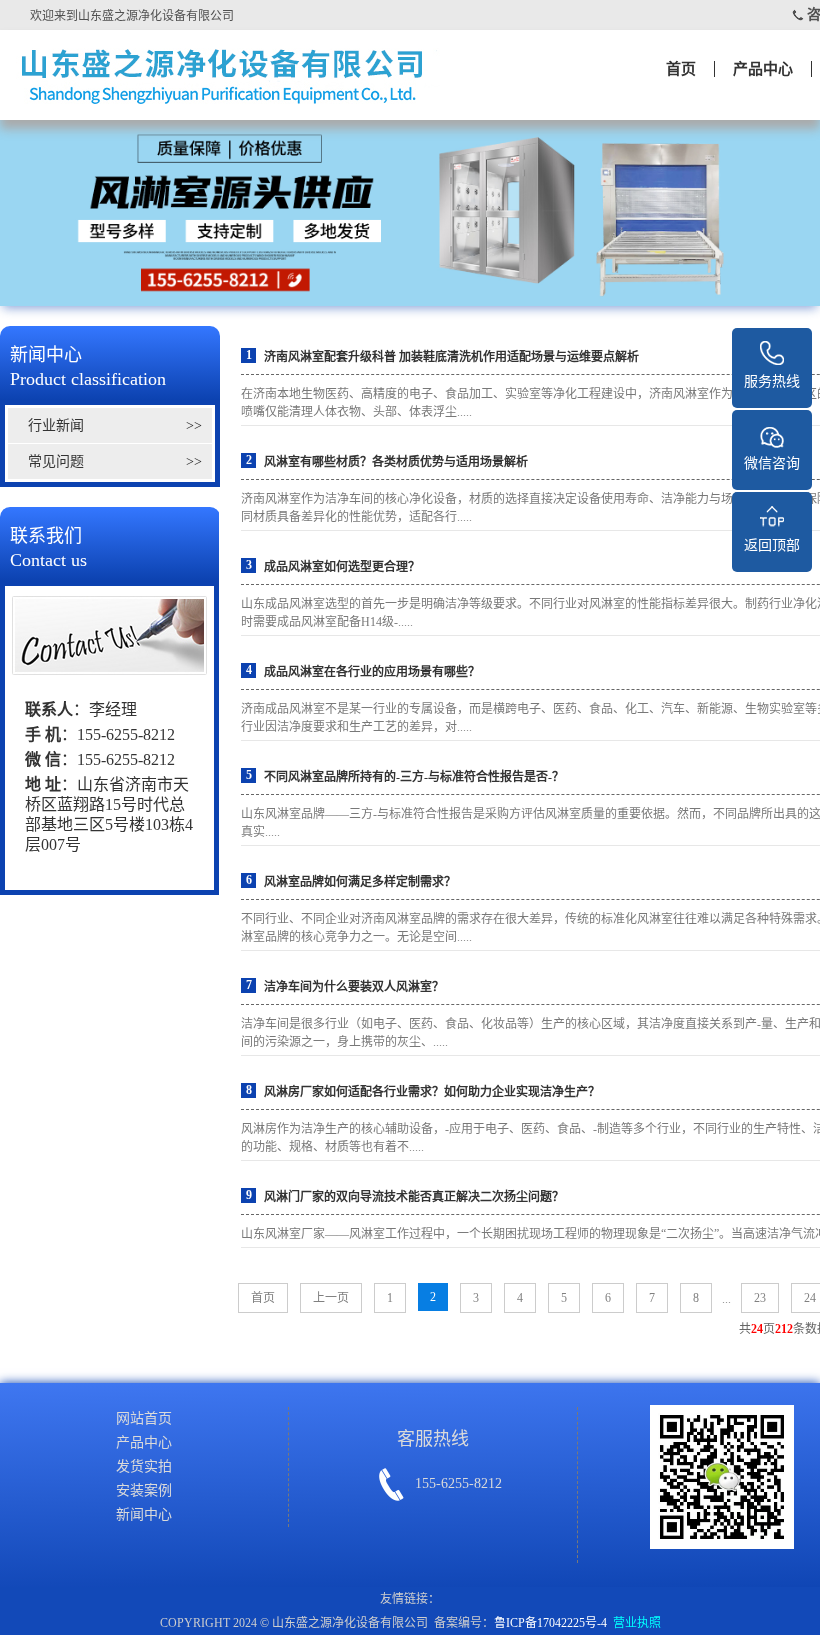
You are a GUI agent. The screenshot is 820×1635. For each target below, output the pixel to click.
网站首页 (144, 1418)
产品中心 (763, 69)
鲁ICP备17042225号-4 (550, 1623)
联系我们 (48, 548)
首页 (681, 69)
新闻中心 (88, 367)
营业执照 (637, 1623)
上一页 (331, 1298)
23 (760, 1298)
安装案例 (144, 1490)
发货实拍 (144, 1466)
